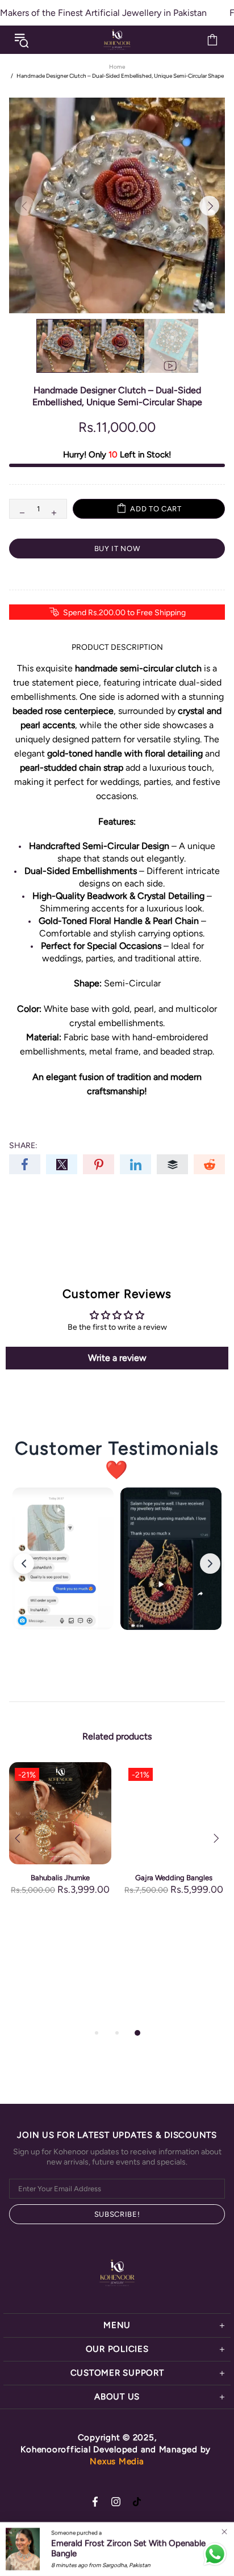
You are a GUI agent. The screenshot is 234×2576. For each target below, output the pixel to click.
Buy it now (117, 549)
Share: (23, 1146)
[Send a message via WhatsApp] (215, 2554)
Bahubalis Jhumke (60, 1878)
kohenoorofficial (117, 40)
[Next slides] (210, 1564)
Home (117, 67)
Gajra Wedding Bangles (174, 1878)
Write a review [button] (117, 1358)
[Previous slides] (24, 1564)
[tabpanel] (60, 1840)
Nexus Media (117, 2461)
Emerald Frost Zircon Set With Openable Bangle (128, 2548)
